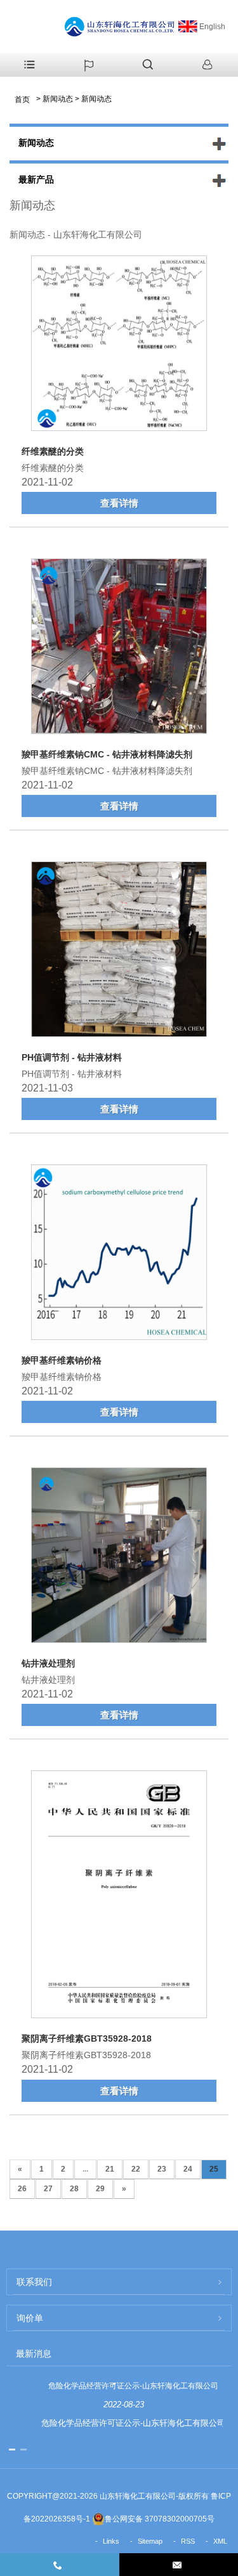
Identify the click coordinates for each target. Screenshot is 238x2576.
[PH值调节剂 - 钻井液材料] (119, 951)
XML (220, 2541)
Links (111, 2541)
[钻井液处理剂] (119, 1557)
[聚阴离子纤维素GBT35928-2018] (119, 1897)
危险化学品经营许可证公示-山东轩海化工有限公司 (133, 2386)
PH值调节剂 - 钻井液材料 (72, 1057)
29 (100, 2189)
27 (48, 2189)
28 (74, 2189)
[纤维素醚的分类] (119, 345)
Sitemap (150, 2541)
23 (162, 2169)
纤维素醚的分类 (53, 451)
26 (22, 2189)
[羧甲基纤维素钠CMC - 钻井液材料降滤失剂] (119, 648)
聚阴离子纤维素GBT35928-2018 (87, 2038)
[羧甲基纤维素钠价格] (119, 1254)
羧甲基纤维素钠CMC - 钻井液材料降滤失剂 (107, 754)
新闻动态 (58, 99)
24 (188, 2169)
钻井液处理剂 (48, 1663)
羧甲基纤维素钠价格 (62, 1360)
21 (110, 2169)
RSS (188, 2541)
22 (136, 2169)
